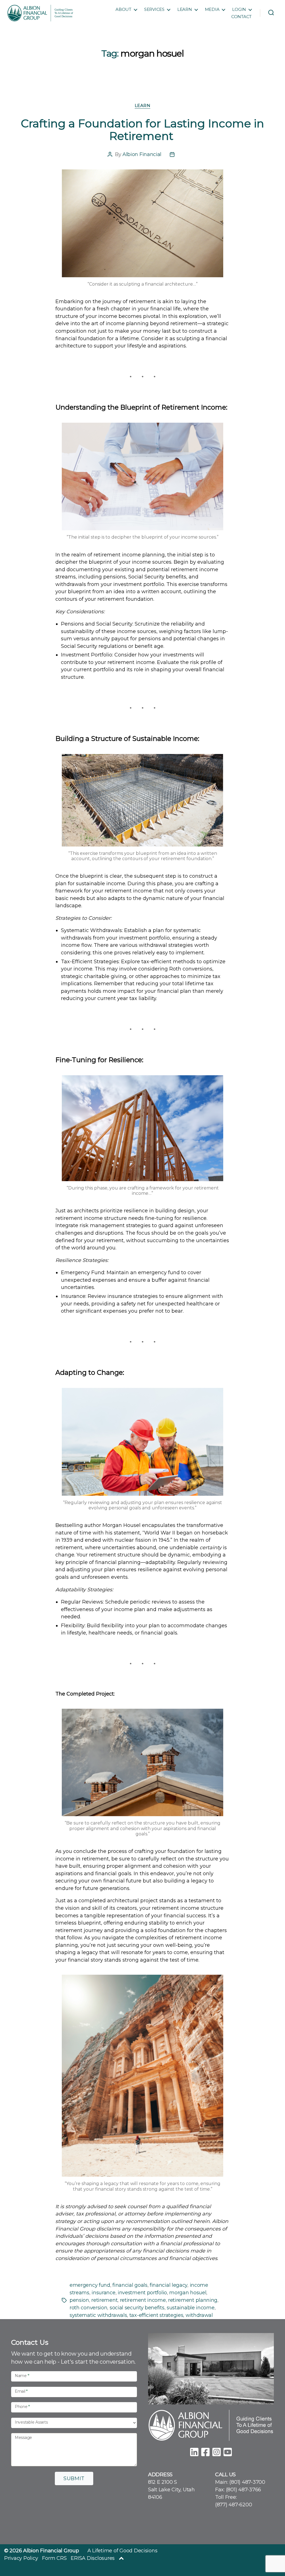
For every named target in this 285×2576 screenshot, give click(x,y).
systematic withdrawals (98, 2315)
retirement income (143, 2300)
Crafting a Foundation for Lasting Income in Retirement (142, 130)
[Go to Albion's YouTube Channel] (228, 2451)
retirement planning (193, 2300)
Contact (241, 17)
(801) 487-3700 (247, 2482)
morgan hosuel (188, 2293)
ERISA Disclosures (93, 2558)
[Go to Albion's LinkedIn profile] (194, 2451)
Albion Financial (142, 154)
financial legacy (169, 2285)
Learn (185, 9)
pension (79, 2300)
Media (212, 9)
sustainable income (191, 2308)
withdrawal (199, 2315)
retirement (104, 2300)
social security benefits (137, 2308)
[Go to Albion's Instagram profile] (217, 2451)
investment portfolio (142, 2293)
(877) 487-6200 (234, 2505)
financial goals (130, 2285)
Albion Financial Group (51, 2551)
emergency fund (90, 2285)
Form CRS (54, 2558)
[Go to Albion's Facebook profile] (205, 2451)
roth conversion (88, 2308)
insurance (103, 2293)
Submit (74, 2478)
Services (154, 9)
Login (239, 9)
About (123, 9)
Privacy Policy (21, 2558)
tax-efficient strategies (156, 2315)
